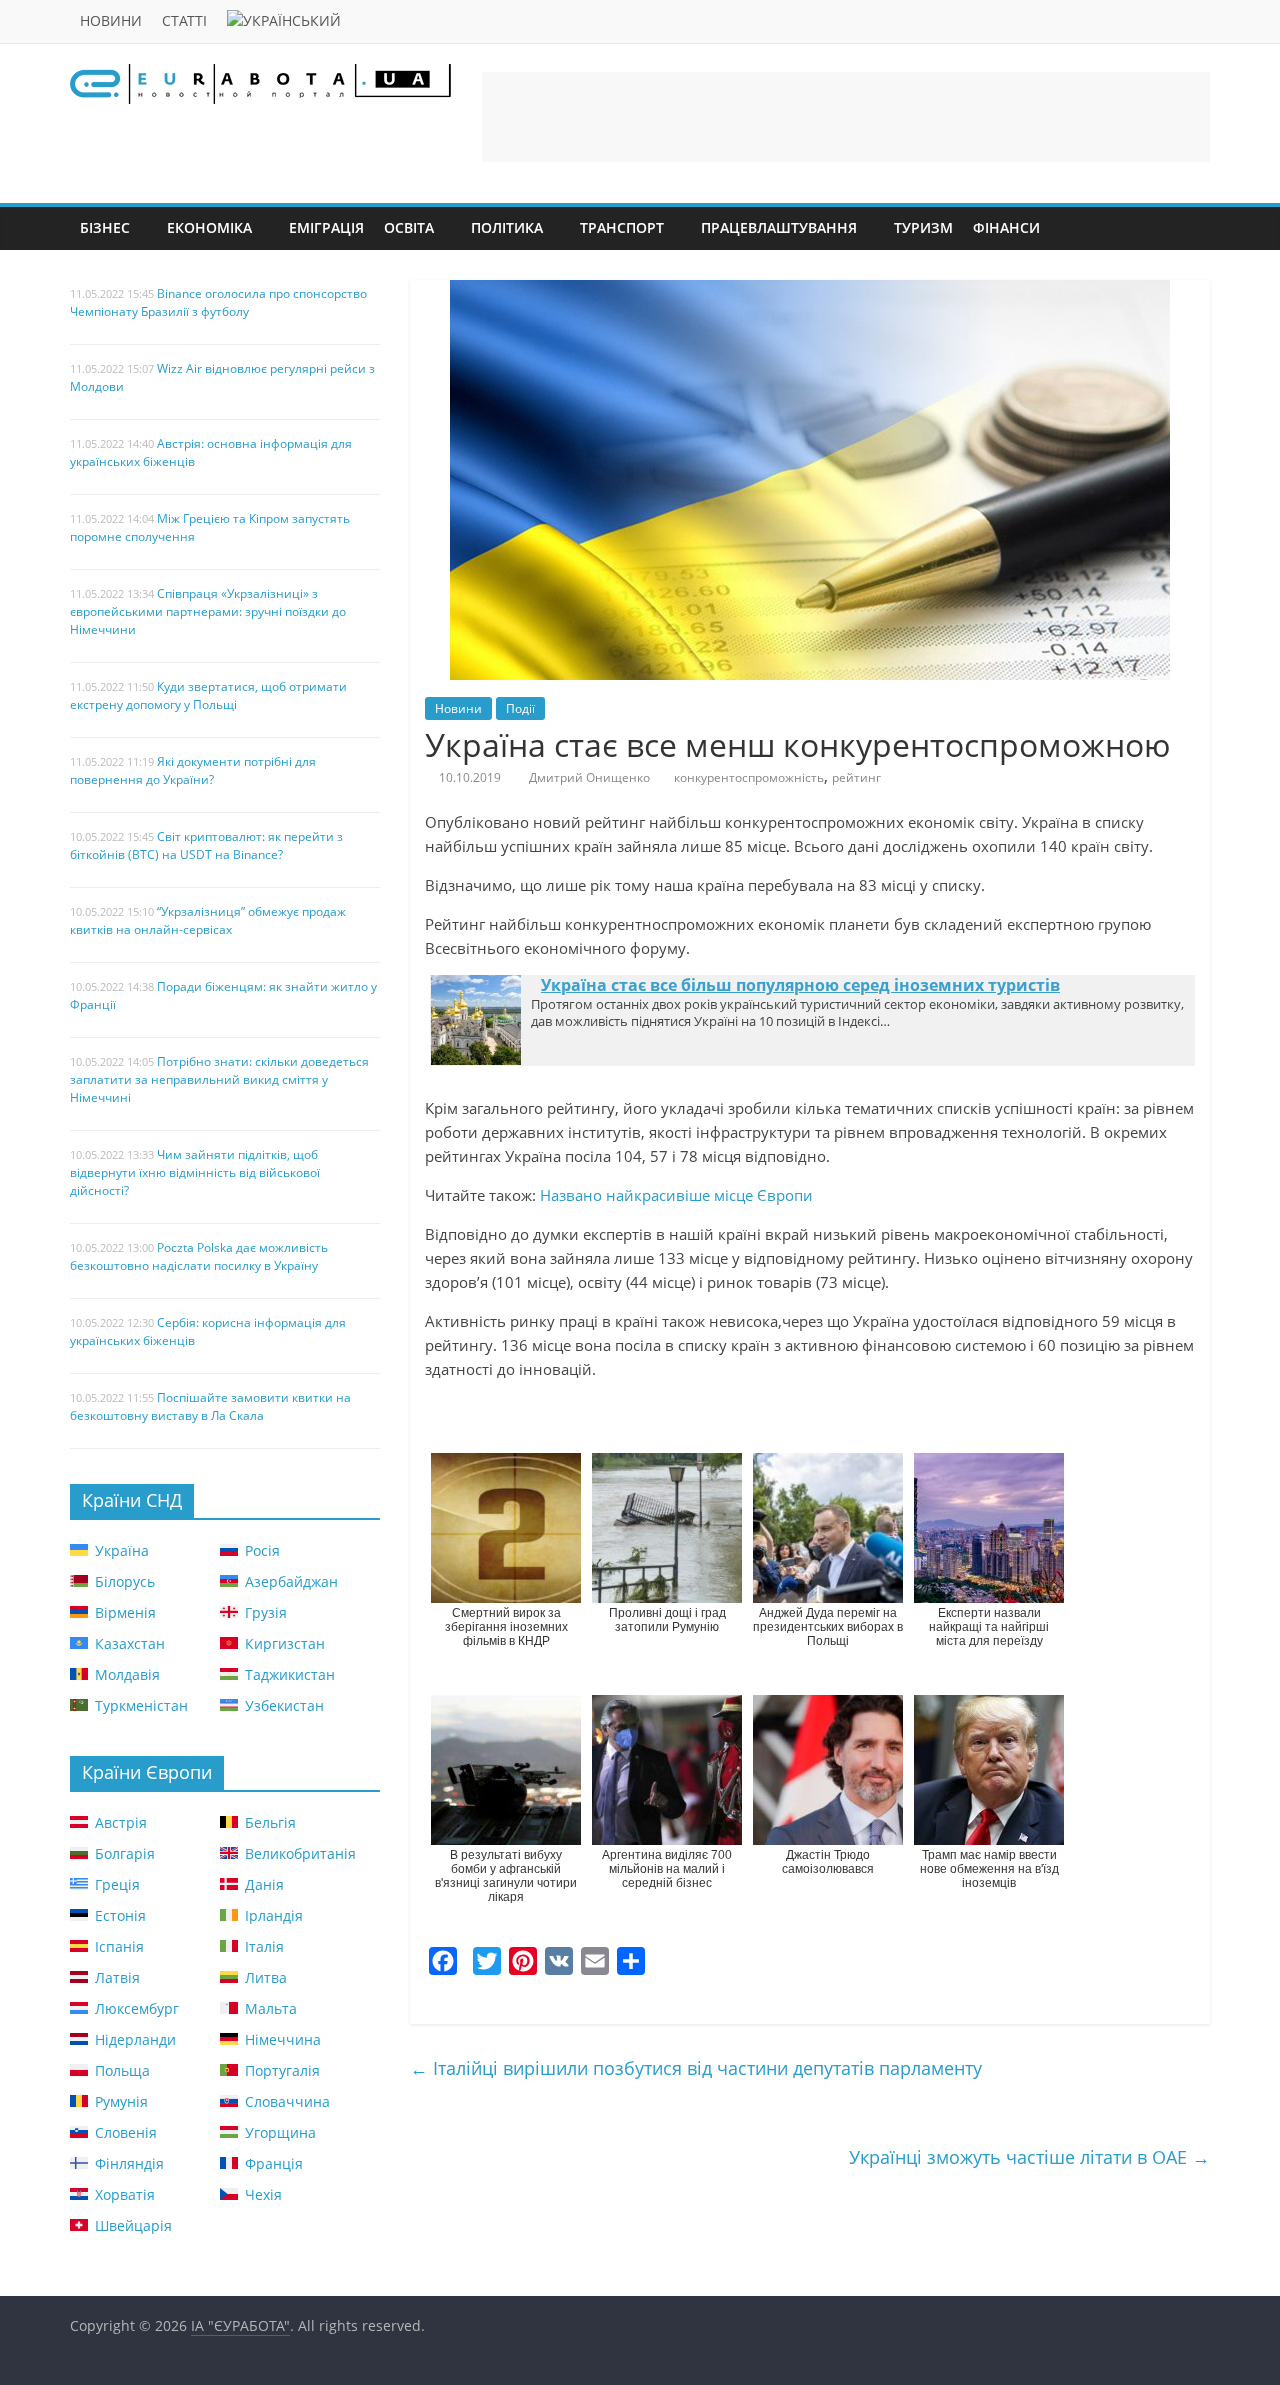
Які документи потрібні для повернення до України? (193, 770)
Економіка (209, 227)
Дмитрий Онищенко (589, 777)
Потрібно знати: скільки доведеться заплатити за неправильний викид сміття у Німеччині (219, 1079)
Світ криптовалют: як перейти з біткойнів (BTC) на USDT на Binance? (206, 845)
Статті (184, 20)
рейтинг (856, 777)
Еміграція (326, 227)
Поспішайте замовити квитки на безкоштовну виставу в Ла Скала (210, 1406)
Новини (111, 20)
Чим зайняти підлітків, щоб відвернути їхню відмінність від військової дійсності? (195, 1172)
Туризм (923, 227)
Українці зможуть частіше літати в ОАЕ (1029, 2157)
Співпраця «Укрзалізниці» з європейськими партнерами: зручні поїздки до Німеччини (208, 611)
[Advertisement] (846, 117)
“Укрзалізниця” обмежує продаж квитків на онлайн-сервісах (208, 920)
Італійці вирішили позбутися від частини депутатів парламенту (696, 2068)
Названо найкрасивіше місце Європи (676, 1195)
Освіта (409, 227)
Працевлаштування (779, 227)
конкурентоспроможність (749, 777)
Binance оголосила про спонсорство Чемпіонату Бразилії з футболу (218, 302)
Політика (507, 227)
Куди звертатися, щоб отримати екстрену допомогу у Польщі (208, 695)
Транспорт (622, 227)
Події (520, 708)
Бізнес (105, 227)
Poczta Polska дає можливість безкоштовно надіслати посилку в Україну (199, 1256)
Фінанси (1006, 227)
